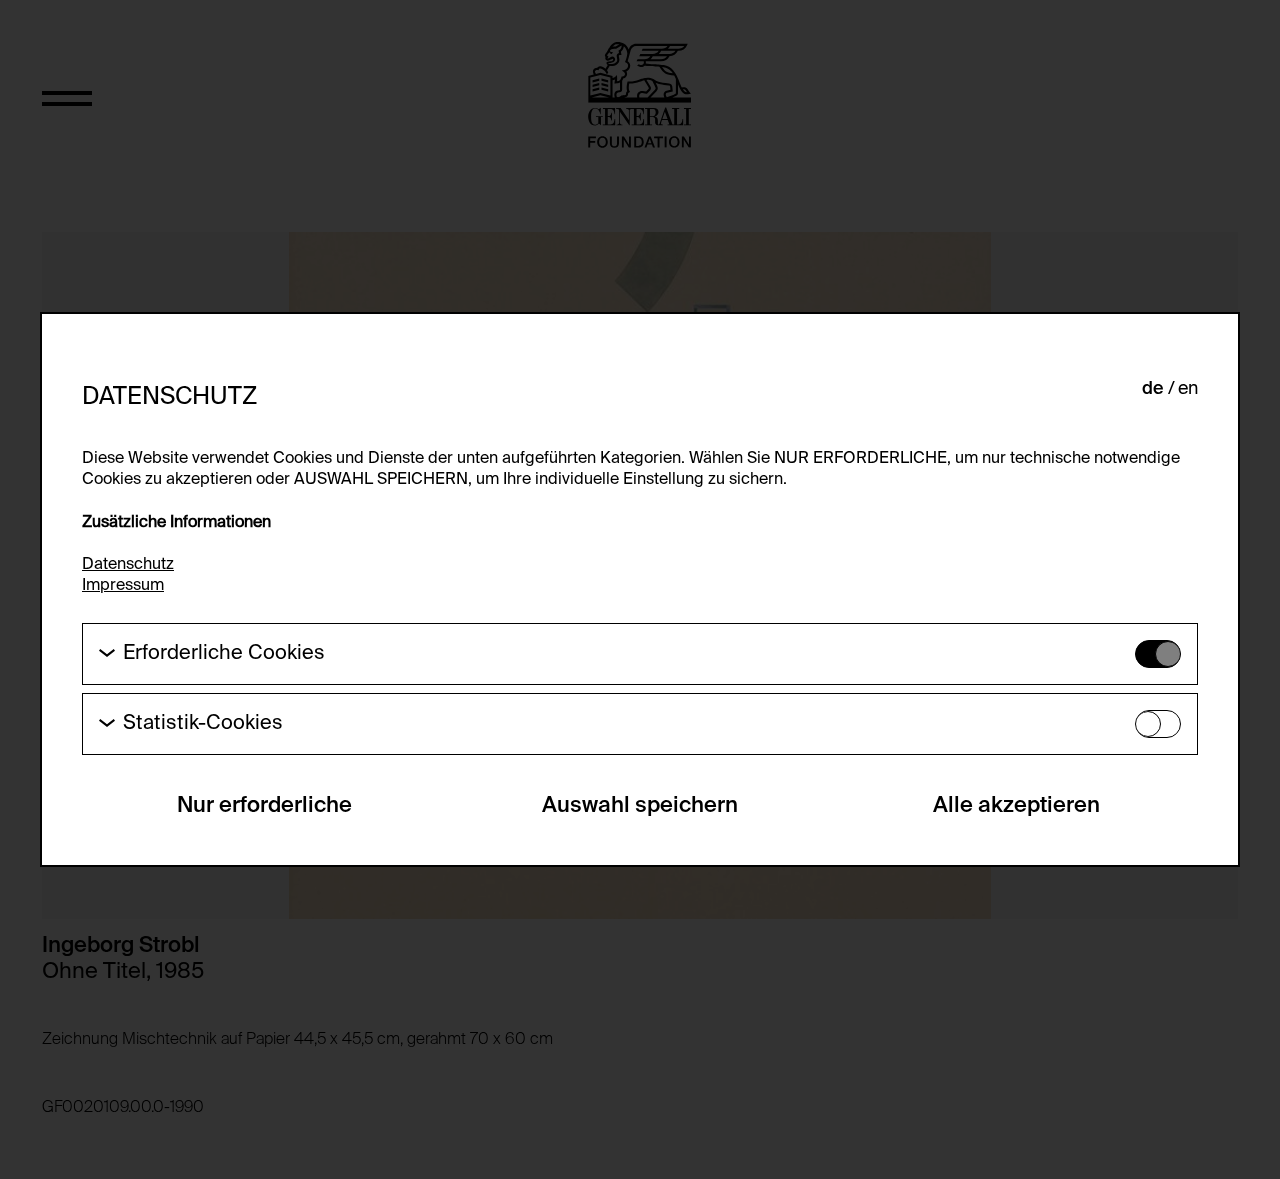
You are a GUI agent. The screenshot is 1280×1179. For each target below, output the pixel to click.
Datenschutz (128, 565)
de (1153, 389)
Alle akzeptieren (1016, 806)
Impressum (123, 586)
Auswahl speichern (640, 806)
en (1188, 389)
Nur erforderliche (264, 806)
